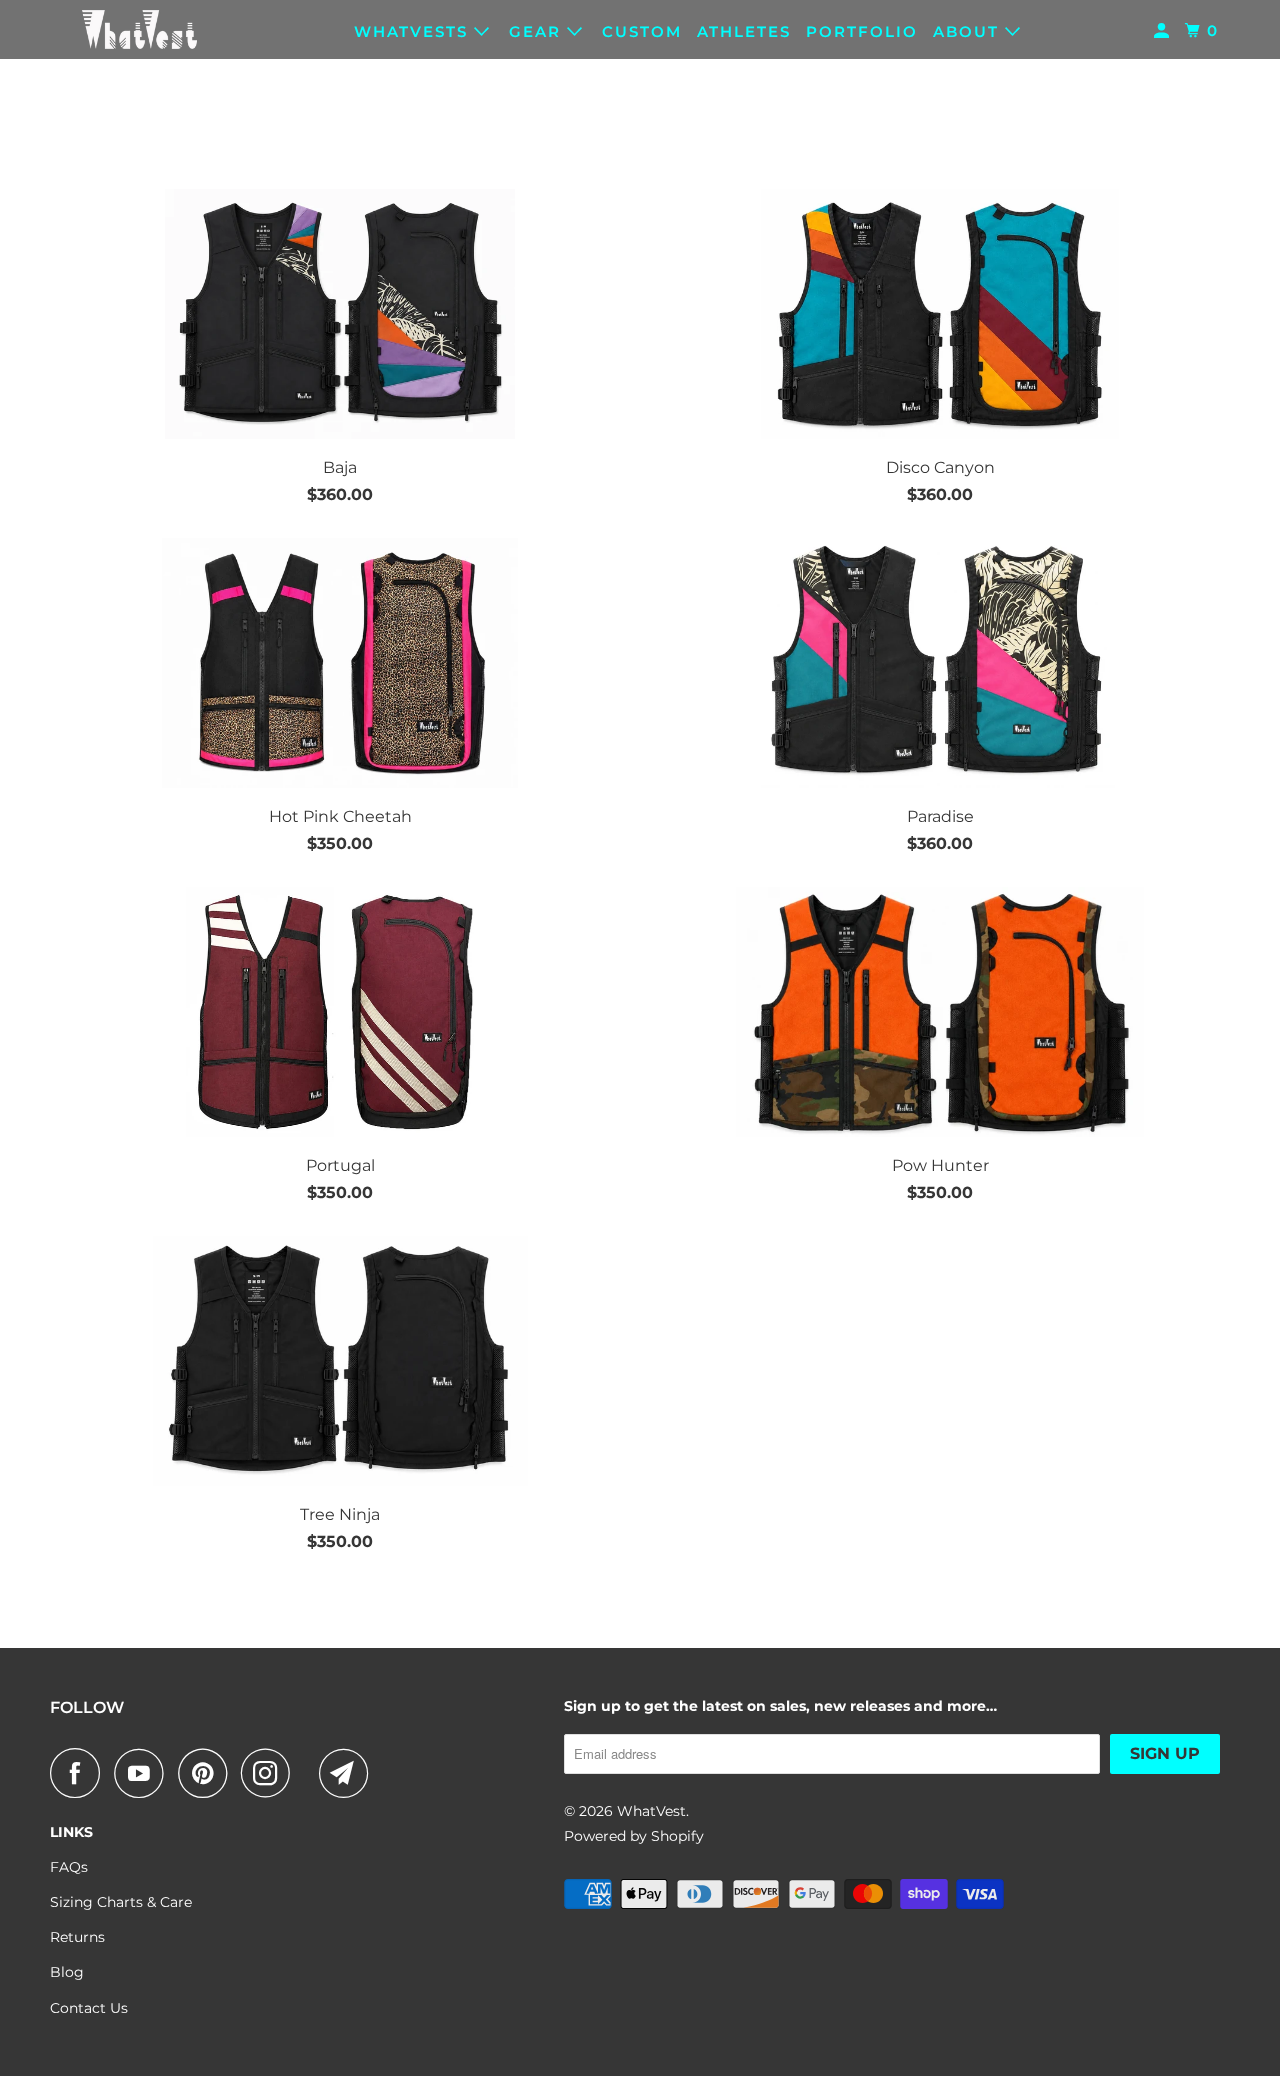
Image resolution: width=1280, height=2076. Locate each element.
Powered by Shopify (634, 1836)
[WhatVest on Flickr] (310, 1773)
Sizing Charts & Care (121, 1902)
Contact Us (89, 2008)
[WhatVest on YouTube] (144, 1773)
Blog (67, 1972)
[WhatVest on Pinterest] (207, 1773)
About (969, 31)
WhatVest (651, 1811)
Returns (77, 1937)
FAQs (69, 1867)
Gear (538, 31)
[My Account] (1164, 31)
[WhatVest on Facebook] (80, 1773)
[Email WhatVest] (349, 1773)
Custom (642, 31)
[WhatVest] (140, 29)
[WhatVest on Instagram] (271, 1773)
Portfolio (862, 31)
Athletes (744, 31)
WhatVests (414, 31)
